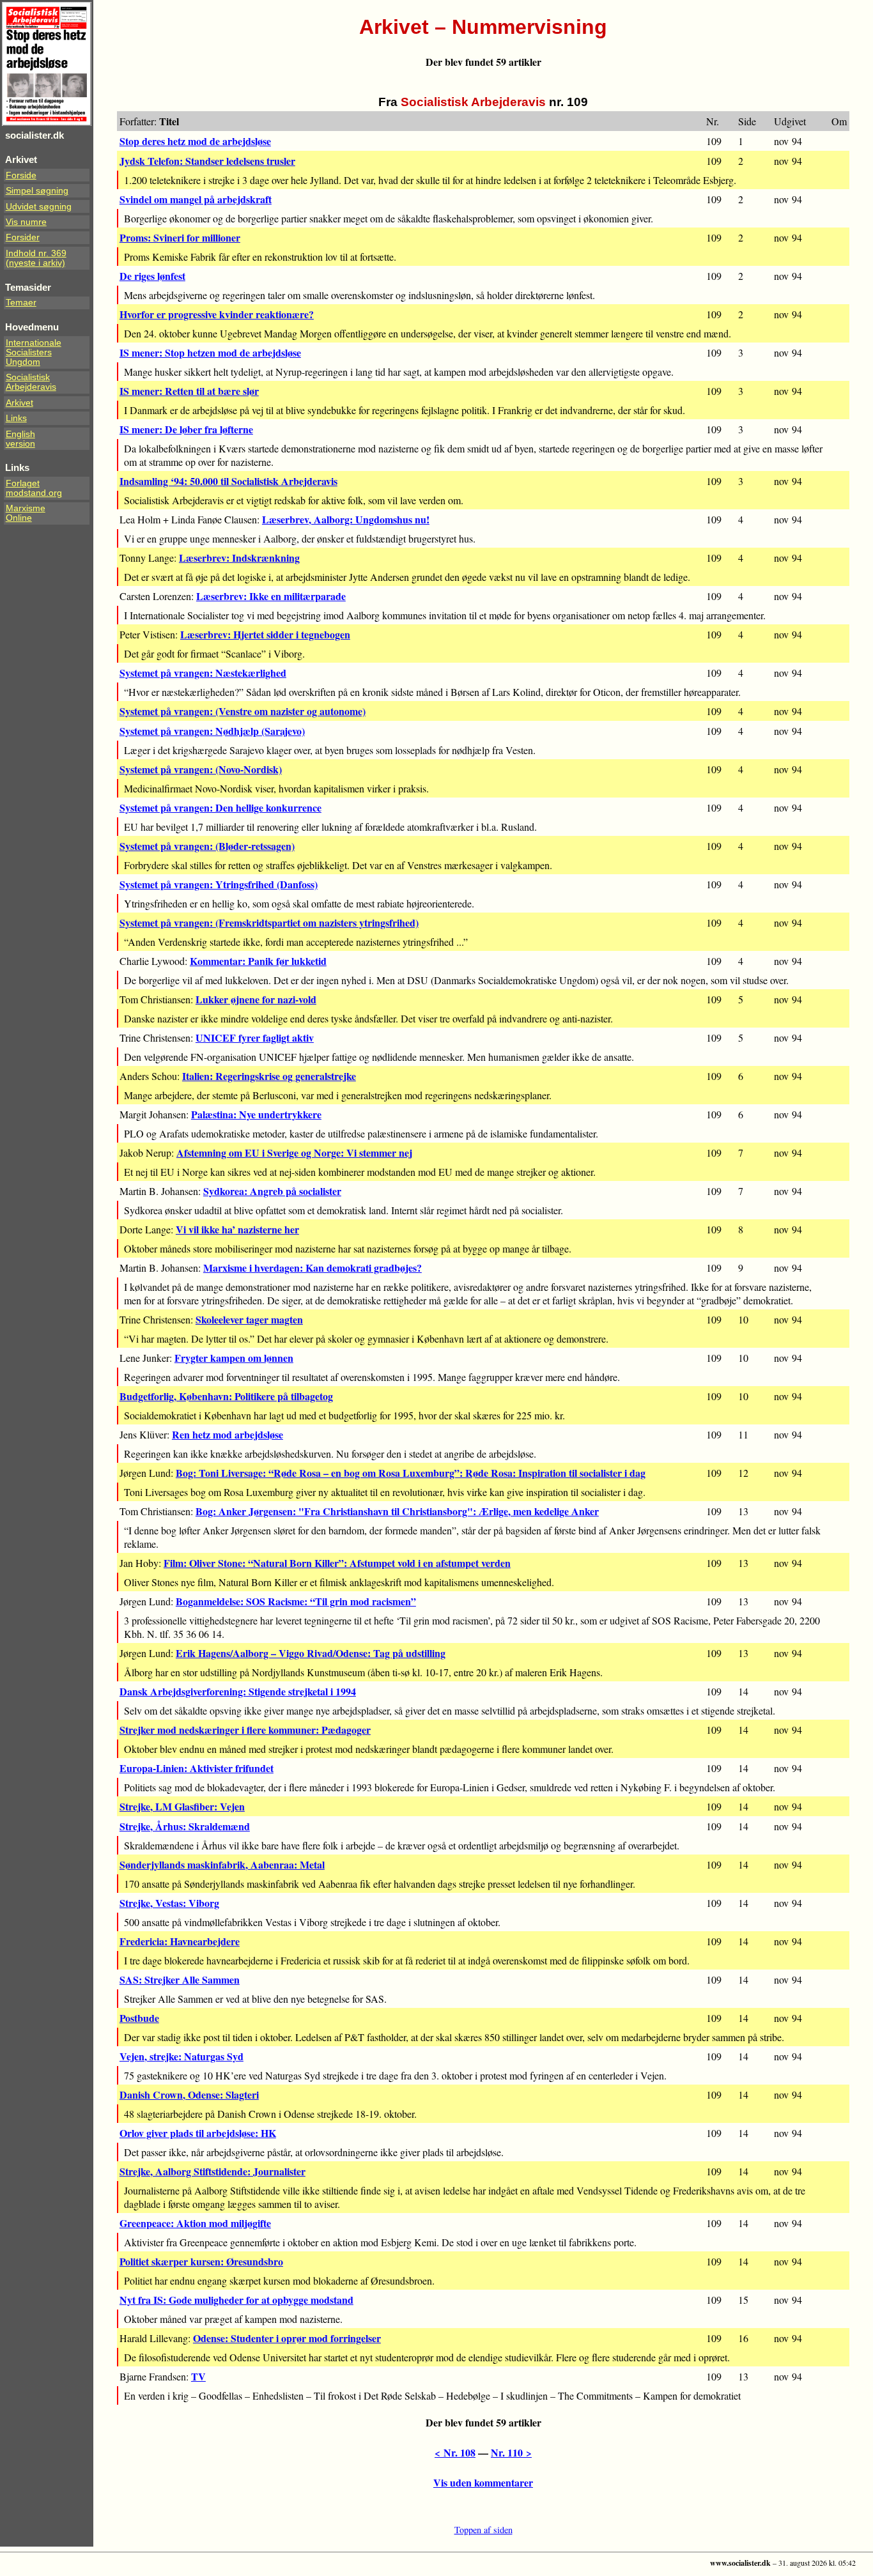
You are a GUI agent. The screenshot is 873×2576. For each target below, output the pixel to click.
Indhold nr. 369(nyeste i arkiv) (36, 258)
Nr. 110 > (511, 2452)
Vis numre (26, 222)
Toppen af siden (483, 2530)
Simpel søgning (37, 191)
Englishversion (20, 439)
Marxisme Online (26, 513)
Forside (21, 175)
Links (16, 418)
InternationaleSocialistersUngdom (34, 352)
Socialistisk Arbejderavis (31, 382)
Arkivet (19, 403)
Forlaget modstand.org (34, 488)
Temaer (21, 303)
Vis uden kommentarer (483, 2482)
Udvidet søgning (39, 207)
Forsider (23, 237)
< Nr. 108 (455, 2452)
